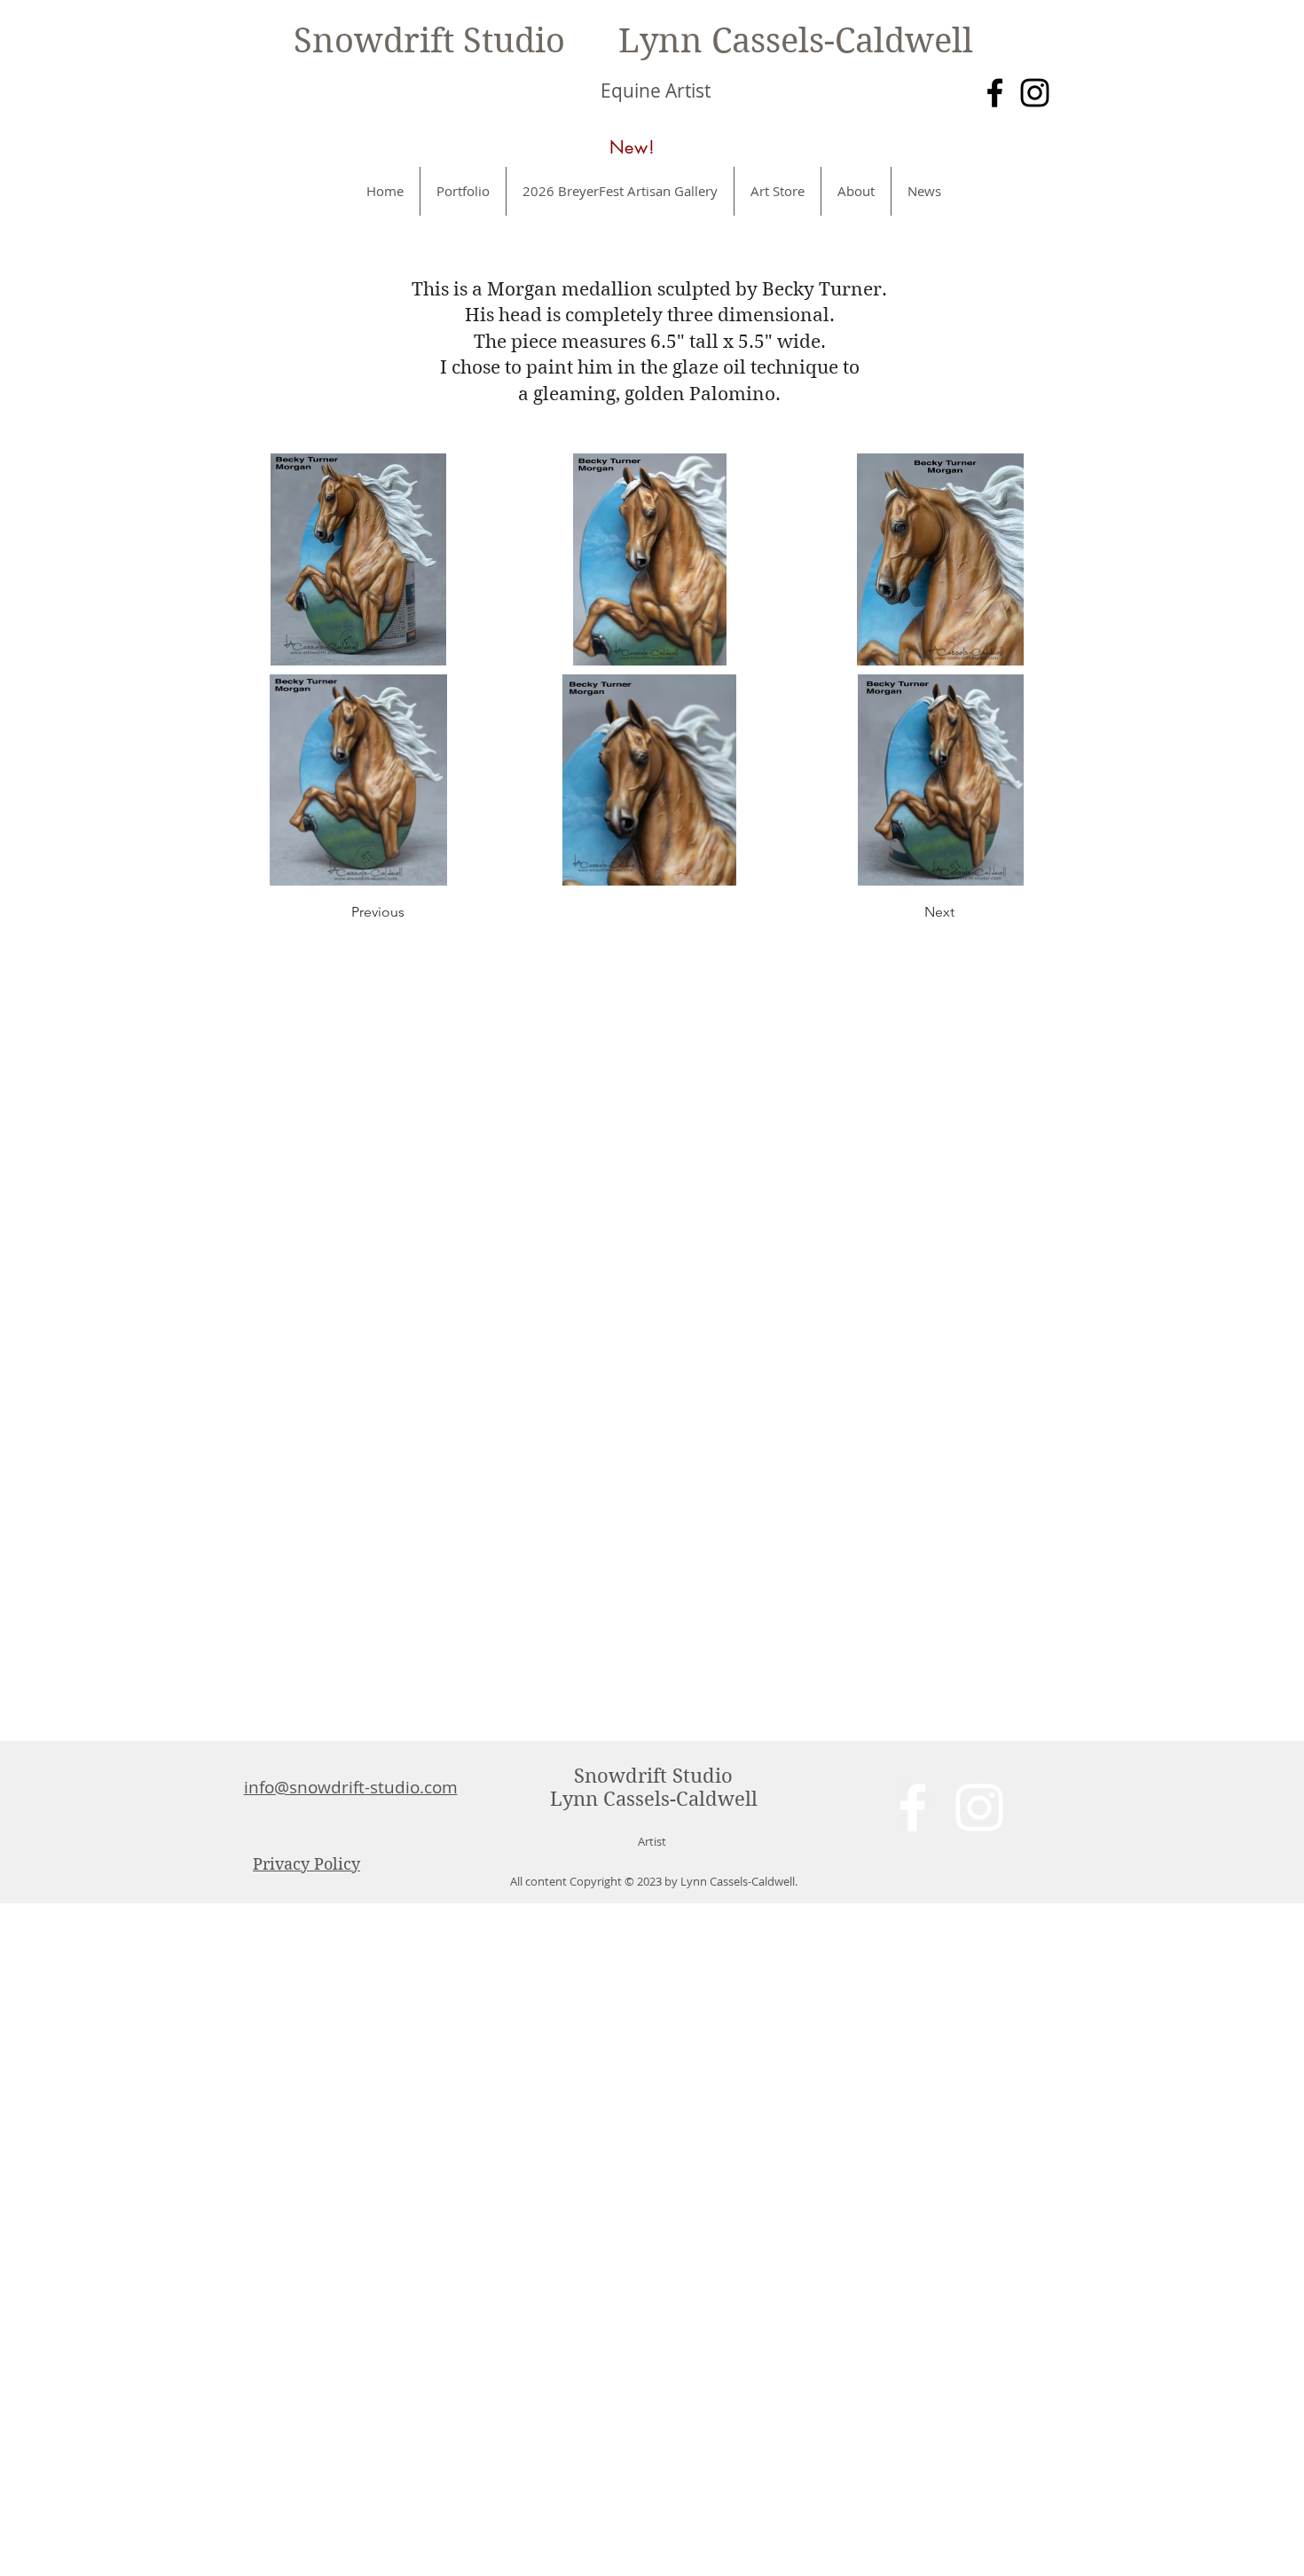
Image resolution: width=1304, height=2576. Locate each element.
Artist (652, 1841)
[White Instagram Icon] (979, 1808)
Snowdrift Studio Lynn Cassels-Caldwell (633, 41)
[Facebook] (995, 93)
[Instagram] (1035, 93)
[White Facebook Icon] (913, 1808)
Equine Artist (656, 91)
